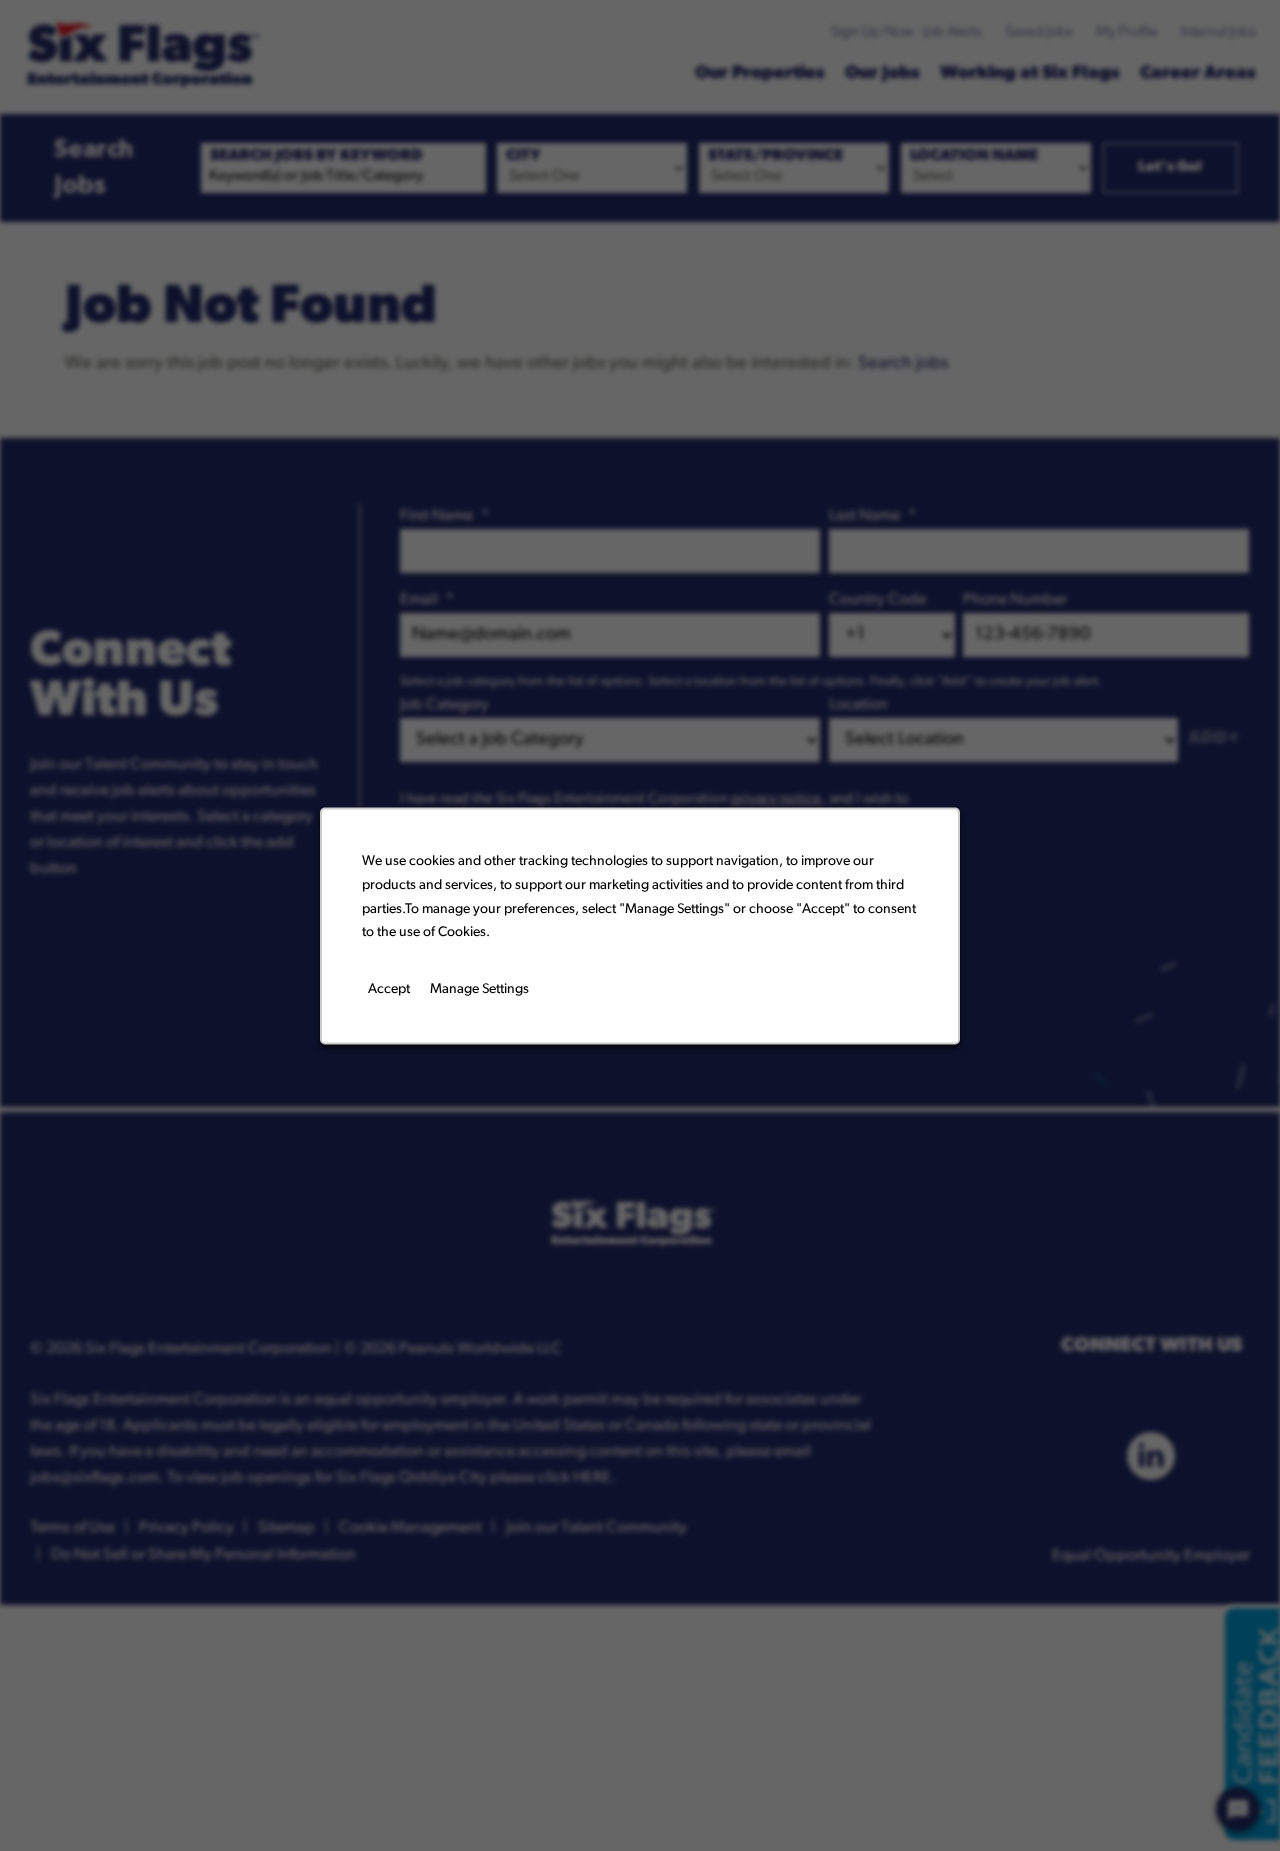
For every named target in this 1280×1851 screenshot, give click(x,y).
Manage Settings (479, 988)
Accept (389, 988)
